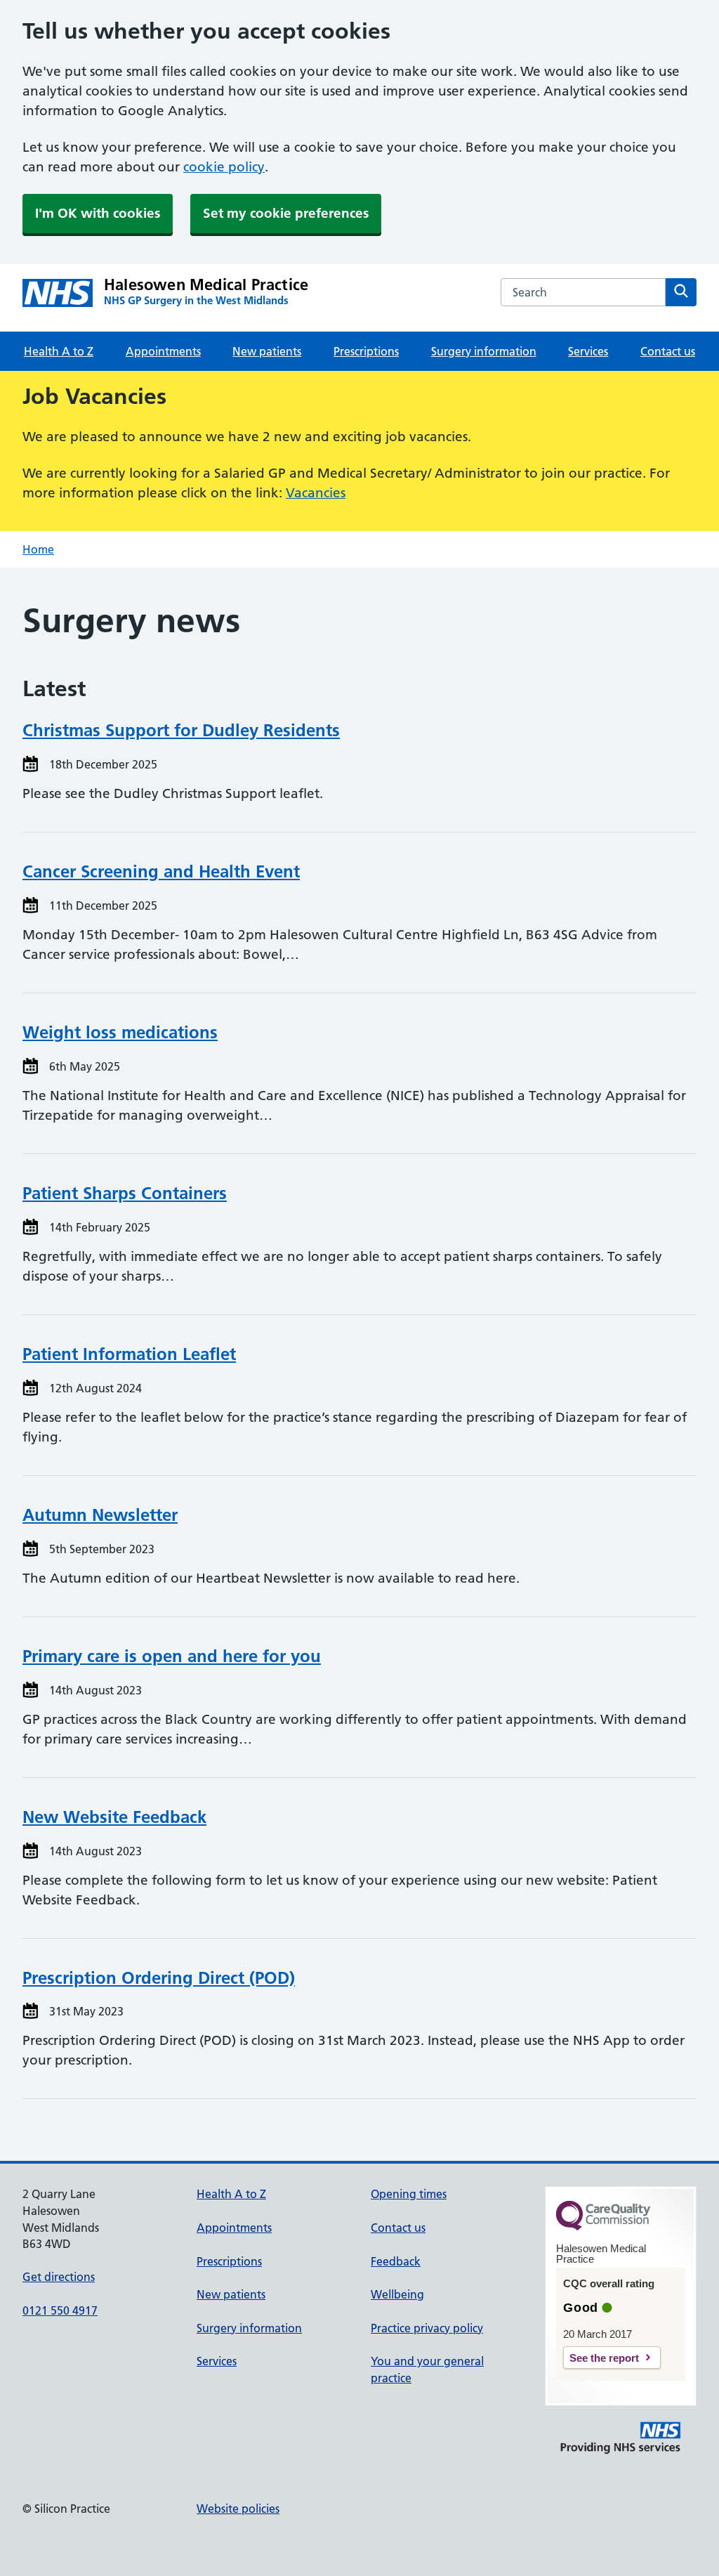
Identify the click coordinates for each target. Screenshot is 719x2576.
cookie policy (224, 167)
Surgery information (484, 351)
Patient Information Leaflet (129, 1354)
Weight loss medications (120, 1032)
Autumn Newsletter (100, 1515)
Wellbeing (397, 2294)
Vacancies (316, 493)
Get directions (59, 2277)
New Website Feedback (114, 1817)
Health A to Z (59, 351)
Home (38, 549)
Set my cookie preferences (286, 213)
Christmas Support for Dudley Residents (181, 730)
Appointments (163, 351)
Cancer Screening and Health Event (161, 871)
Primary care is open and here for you (172, 1656)
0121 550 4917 (60, 2310)
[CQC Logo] (603, 2227)
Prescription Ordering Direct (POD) (159, 1978)
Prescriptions (366, 351)
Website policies (238, 2509)
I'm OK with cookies (98, 213)
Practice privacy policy (427, 2328)
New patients (267, 351)
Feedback (396, 2261)
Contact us (668, 351)
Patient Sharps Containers (125, 1193)
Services (588, 351)
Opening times (409, 2194)
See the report (604, 2358)
